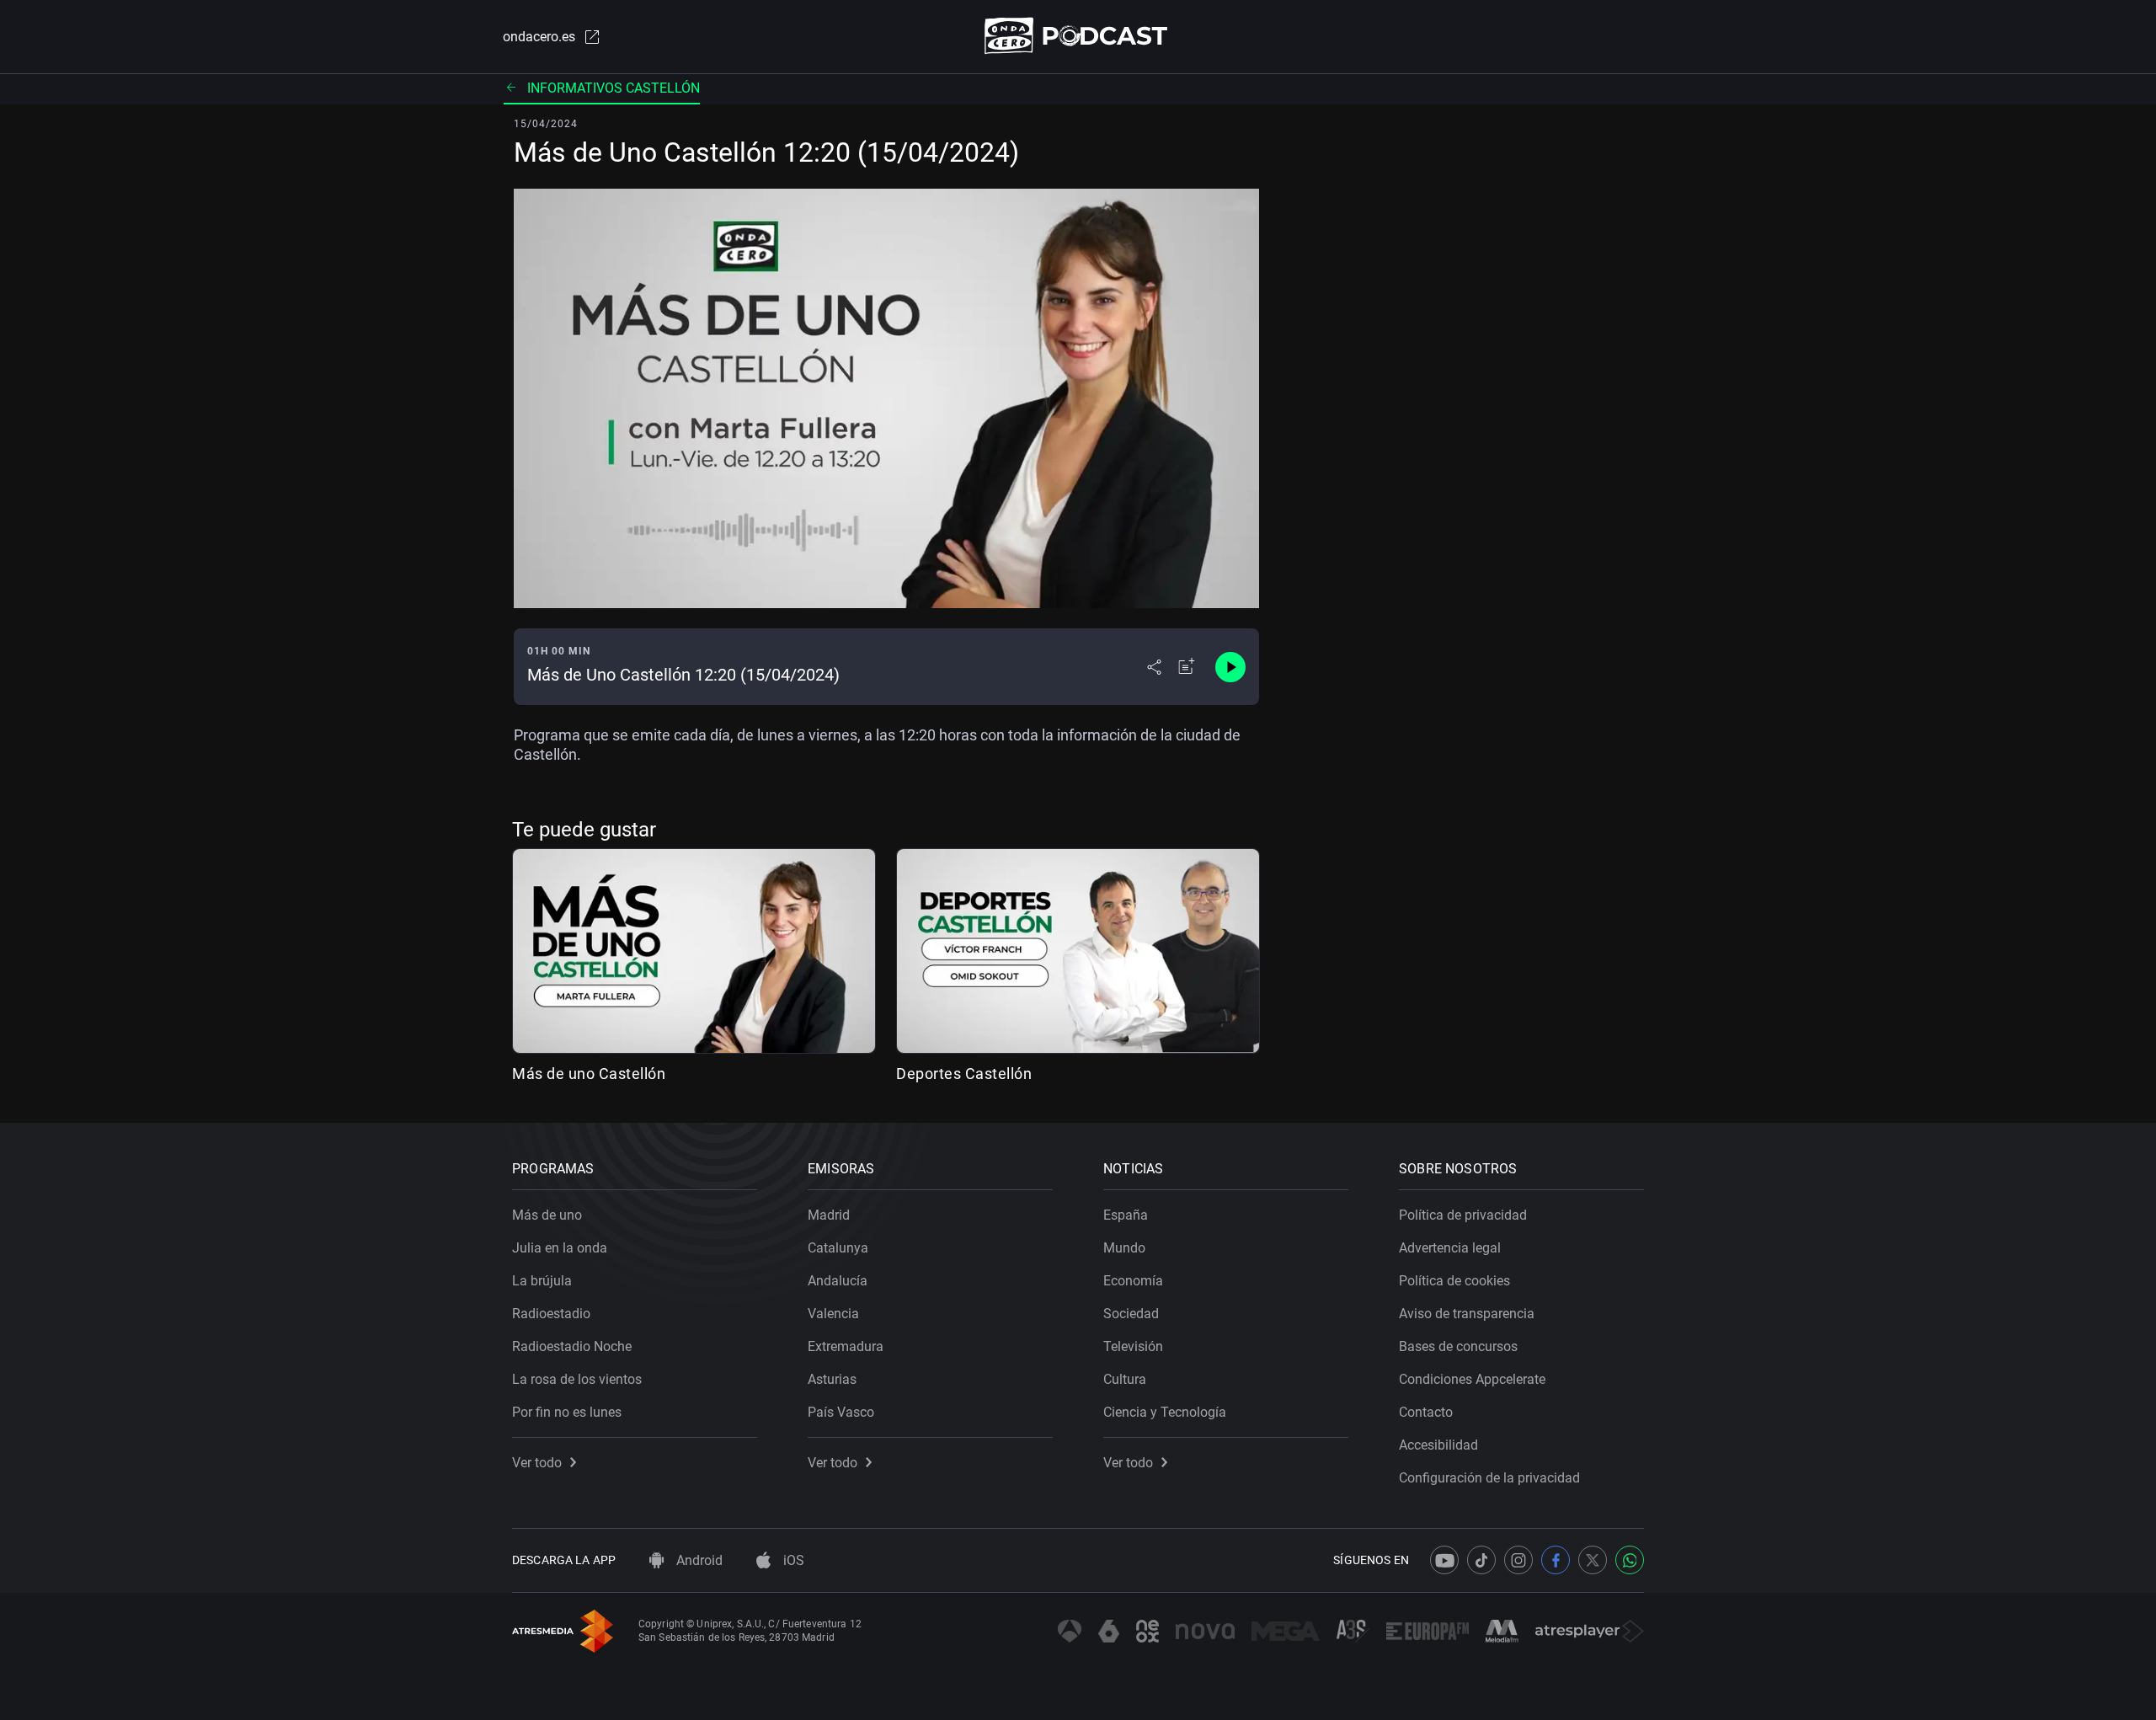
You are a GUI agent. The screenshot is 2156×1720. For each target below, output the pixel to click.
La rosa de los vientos (577, 1379)
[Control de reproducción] (1230, 667)
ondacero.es (539, 37)
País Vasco (841, 1412)
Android (698, 1560)
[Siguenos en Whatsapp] (1630, 1560)
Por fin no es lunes (567, 1412)
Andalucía (838, 1281)
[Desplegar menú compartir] (1154, 667)
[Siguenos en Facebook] (1556, 1560)
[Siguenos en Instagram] (1518, 1560)
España (1126, 1215)
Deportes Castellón (964, 1074)
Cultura (1125, 1379)
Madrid (829, 1215)
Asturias (832, 1379)
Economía (1133, 1281)
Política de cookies (1454, 1281)
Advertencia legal (1450, 1248)
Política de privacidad (1463, 1215)
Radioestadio (551, 1314)
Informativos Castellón (614, 88)
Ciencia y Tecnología (1165, 1412)
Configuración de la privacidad (1489, 1478)
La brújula (542, 1281)
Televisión (1133, 1346)
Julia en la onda (560, 1248)
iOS (792, 1560)
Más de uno (547, 1215)
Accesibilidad (1438, 1445)
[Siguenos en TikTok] (1481, 1560)
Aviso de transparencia (1467, 1314)
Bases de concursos (1458, 1346)
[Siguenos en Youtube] (1444, 1560)
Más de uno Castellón (589, 1074)
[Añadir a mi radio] (1187, 667)
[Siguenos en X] (1593, 1560)
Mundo (1124, 1248)
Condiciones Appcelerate (1472, 1379)
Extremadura (846, 1346)
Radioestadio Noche (572, 1346)
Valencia (833, 1314)
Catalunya (838, 1248)
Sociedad (1131, 1314)
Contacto (1426, 1412)
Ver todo (537, 1463)
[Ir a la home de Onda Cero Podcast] (1078, 36)
